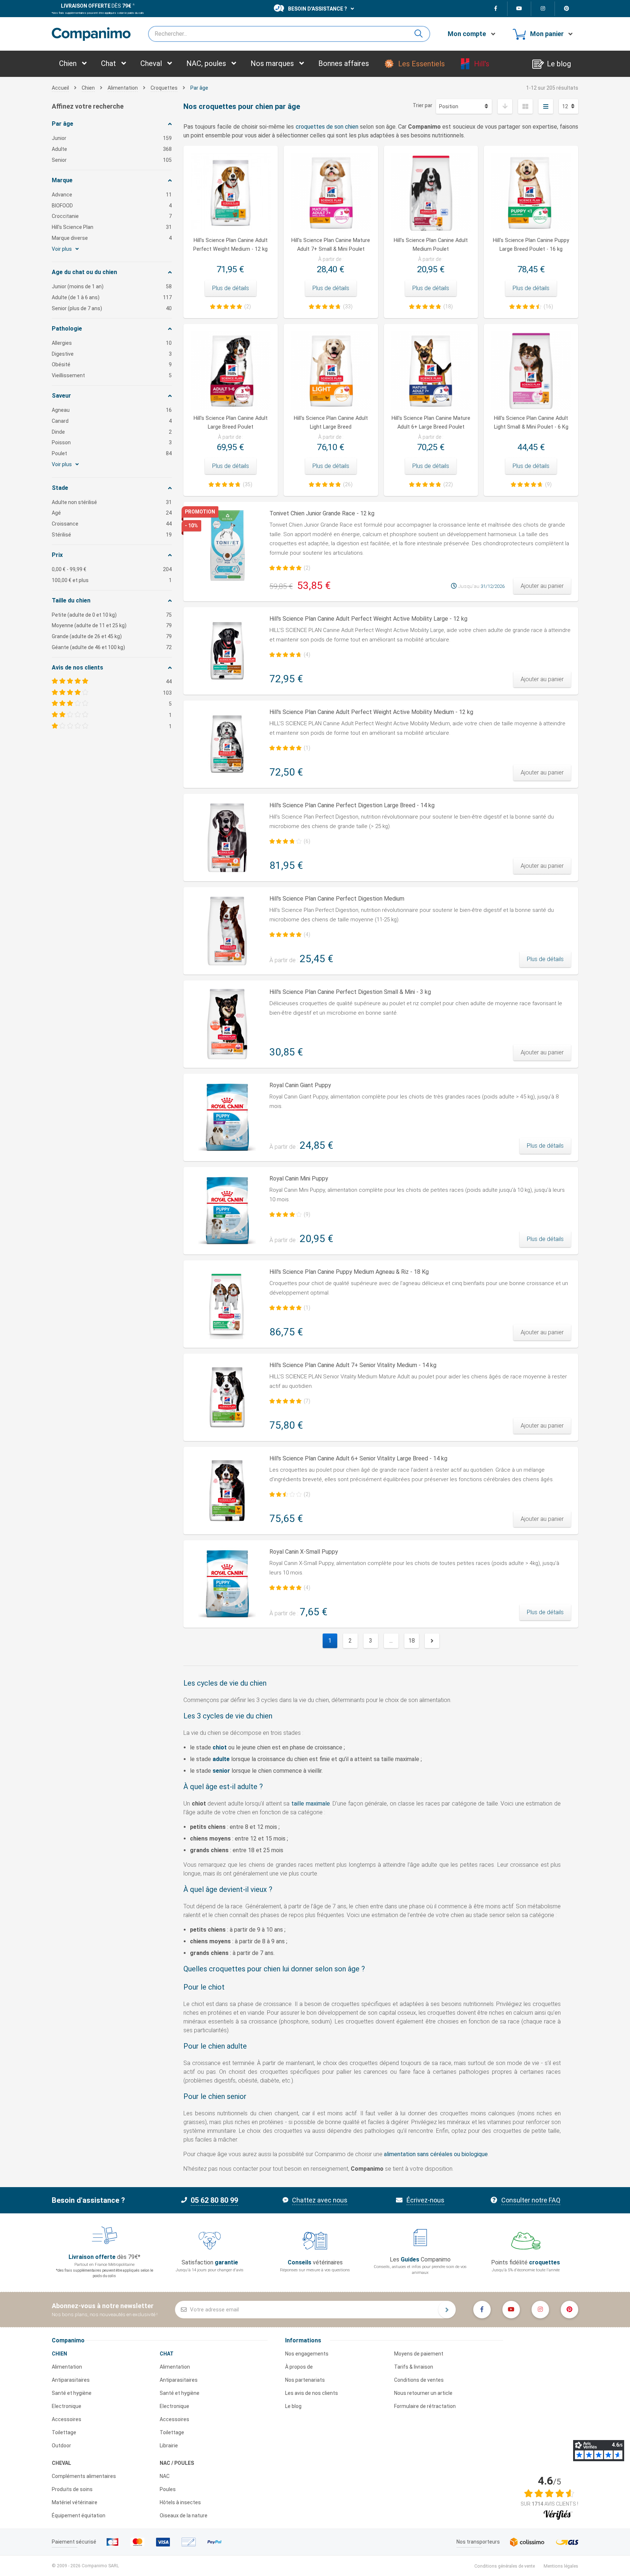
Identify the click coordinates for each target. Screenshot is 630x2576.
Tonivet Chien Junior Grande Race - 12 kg (322, 513)
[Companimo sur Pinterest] (567, 9)
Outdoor (61, 2446)
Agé (112, 513)
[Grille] (525, 106)
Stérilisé (112, 535)
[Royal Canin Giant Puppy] (227, 1117)
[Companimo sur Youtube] (519, 9)
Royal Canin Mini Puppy (299, 1178)
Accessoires (67, 2419)
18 (412, 1641)
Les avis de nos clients (312, 2393)
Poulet (112, 453)
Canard (112, 421)
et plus (112, 580)
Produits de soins (72, 2489)
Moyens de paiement (419, 2354)
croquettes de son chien (327, 127)
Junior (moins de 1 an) (112, 286)
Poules (168, 2489)
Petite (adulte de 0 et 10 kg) (112, 615)
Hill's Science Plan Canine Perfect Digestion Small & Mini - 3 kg (350, 992)
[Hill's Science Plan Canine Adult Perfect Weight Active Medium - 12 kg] (227, 744)
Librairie (169, 2446)
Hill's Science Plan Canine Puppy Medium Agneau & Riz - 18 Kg (349, 1272)
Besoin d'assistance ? (318, 9)
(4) (307, 655)
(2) (248, 307)
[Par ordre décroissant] (505, 106)
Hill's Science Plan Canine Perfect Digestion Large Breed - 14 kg (352, 805)
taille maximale (311, 1804)
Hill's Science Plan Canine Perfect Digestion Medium (337, 899)
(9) (548, 484)
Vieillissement (112, 375)
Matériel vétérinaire (75, 2502)
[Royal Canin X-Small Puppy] (227, 1584)
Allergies (112, 343)
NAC (165, 2476)
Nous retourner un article (423, 2393)
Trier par (423, 105)
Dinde (112, 432)
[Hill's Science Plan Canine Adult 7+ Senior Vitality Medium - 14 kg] (227, 1397)
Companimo (68, 2340)
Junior (112, 138)
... (391, 1641)
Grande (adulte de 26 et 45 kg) (112, 636)
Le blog (293, 2406)
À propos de (299, 2367)
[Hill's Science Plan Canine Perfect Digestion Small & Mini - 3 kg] (227, 1024)
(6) (307, 841)
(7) (307, 1401)
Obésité (112, 364)
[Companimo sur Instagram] (543, 9)
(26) (348, 484)
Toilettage (64, 2432)
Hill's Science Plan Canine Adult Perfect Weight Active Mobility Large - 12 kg (368, 619)
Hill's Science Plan (112, 227)
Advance (112, 195)
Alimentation (67, 2367)
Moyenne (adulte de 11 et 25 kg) (112, 625)
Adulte (112, 149)
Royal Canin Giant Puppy (300, 1085)
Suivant (432, 1641)
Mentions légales (561, 2566)
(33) (348, 307)
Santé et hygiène (72, 2393)
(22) (448, 484)
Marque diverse (112, 238)
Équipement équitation (79, 2515)
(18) (448, 307)
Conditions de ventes (419, 2380)
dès (96, 6)
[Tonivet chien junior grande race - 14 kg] (227, 546)
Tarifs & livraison (414, 2367)
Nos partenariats (305, 2380)
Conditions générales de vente (505, 2566)
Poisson (112, 442)
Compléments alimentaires (84, 2476)
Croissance (112, 524)
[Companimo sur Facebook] (496, 9)
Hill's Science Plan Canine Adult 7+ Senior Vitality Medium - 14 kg (353, 1365)
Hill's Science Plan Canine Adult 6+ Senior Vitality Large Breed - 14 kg (358, 1458)
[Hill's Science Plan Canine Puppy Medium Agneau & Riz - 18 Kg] (227, 1304)
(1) (307, 748)
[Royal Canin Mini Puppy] (227, 1211)
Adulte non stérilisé (112, 502)
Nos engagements (307, 2354)
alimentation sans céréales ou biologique (436, 2154)
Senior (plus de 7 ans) (112, 308)
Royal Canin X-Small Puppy (304, 1552)
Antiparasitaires (71, 2380)
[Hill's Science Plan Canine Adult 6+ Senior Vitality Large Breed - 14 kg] (227, 1491)
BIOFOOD (112, 206)
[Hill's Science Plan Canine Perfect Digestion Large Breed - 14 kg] (227, 838)
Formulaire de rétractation (425, 2406)
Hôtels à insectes (180, 2502)
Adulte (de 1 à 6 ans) (112, 297)
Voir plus (62, 249)
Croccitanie (112, 216)
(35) (248, 484)
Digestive (112, 354)
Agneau (112, 410)
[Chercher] (421, 34)
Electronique (67, 2406)
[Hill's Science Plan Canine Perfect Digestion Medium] (227, 931)
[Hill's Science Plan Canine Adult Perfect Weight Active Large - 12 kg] (227, 651)
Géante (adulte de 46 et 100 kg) (112, 647)
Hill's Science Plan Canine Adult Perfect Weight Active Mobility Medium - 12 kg (371, 712)
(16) (548, 307)
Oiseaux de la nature (184, 2515)
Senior (112, 160)
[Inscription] (447, 2310)
